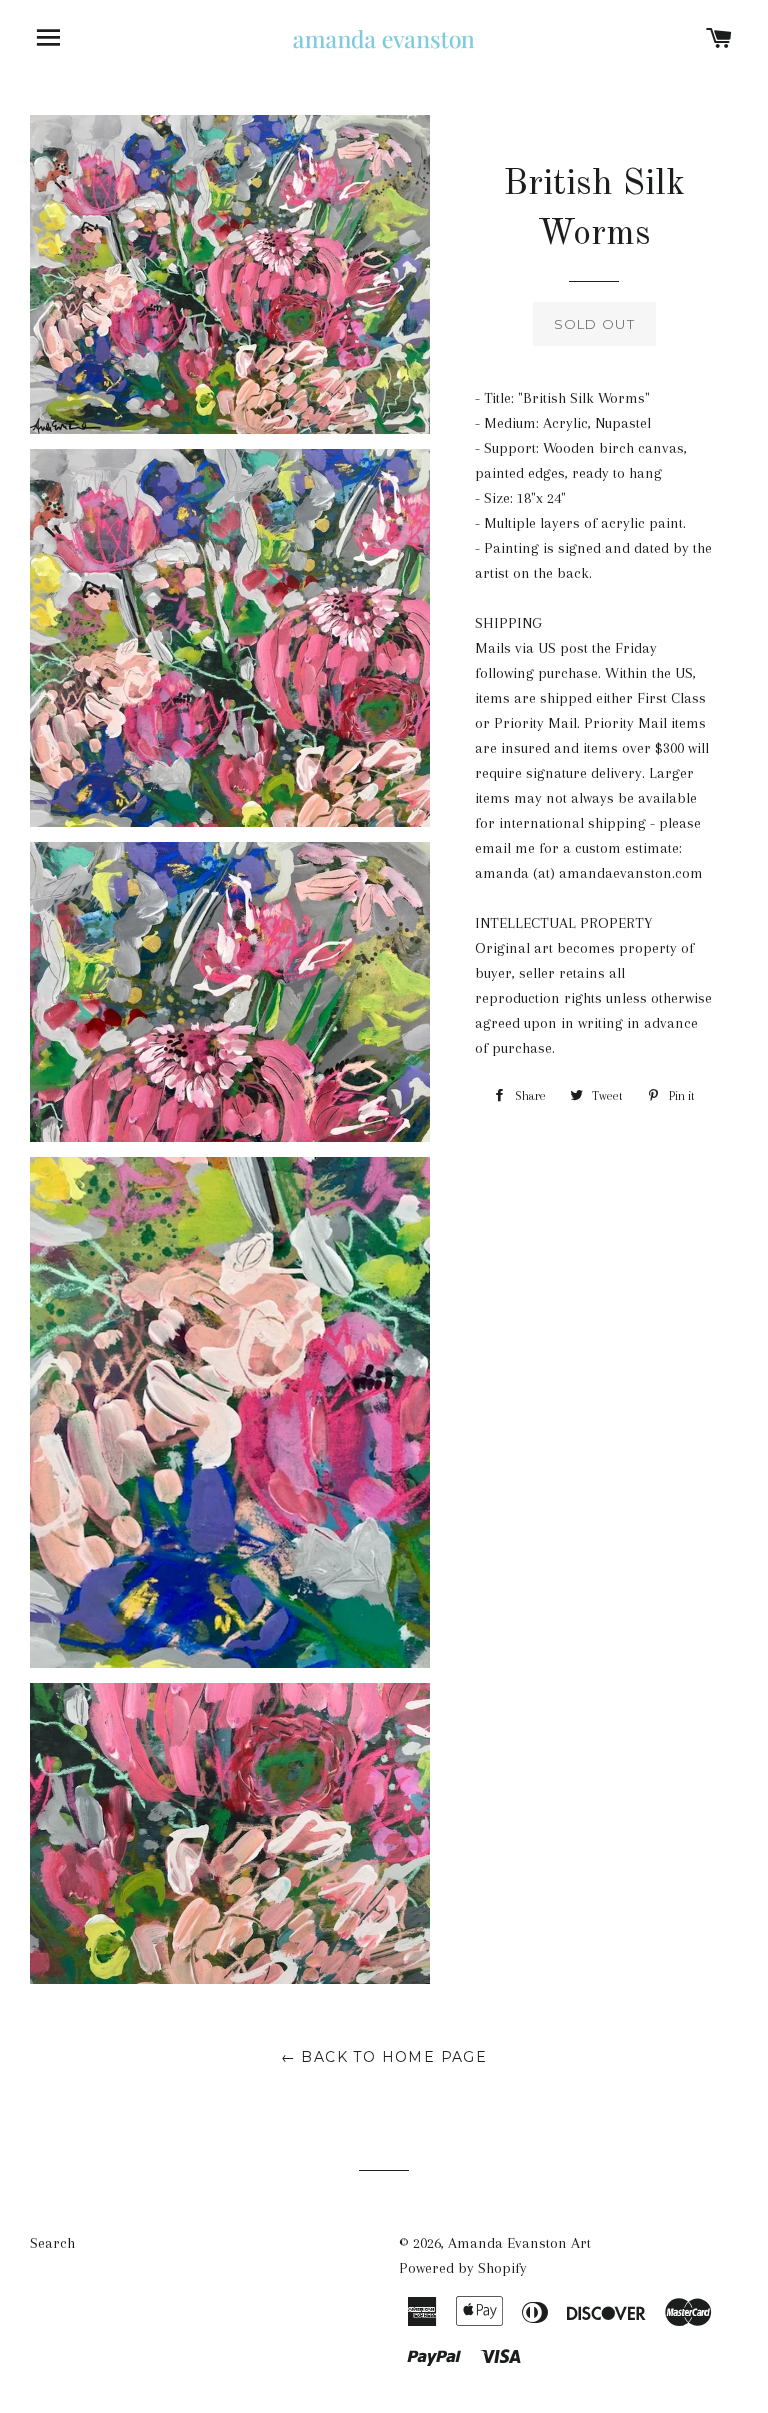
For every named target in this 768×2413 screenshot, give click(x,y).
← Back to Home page (384, 2057)
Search (52, 2243)
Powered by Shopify (463, 2268)
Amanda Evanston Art (519, 2243)
